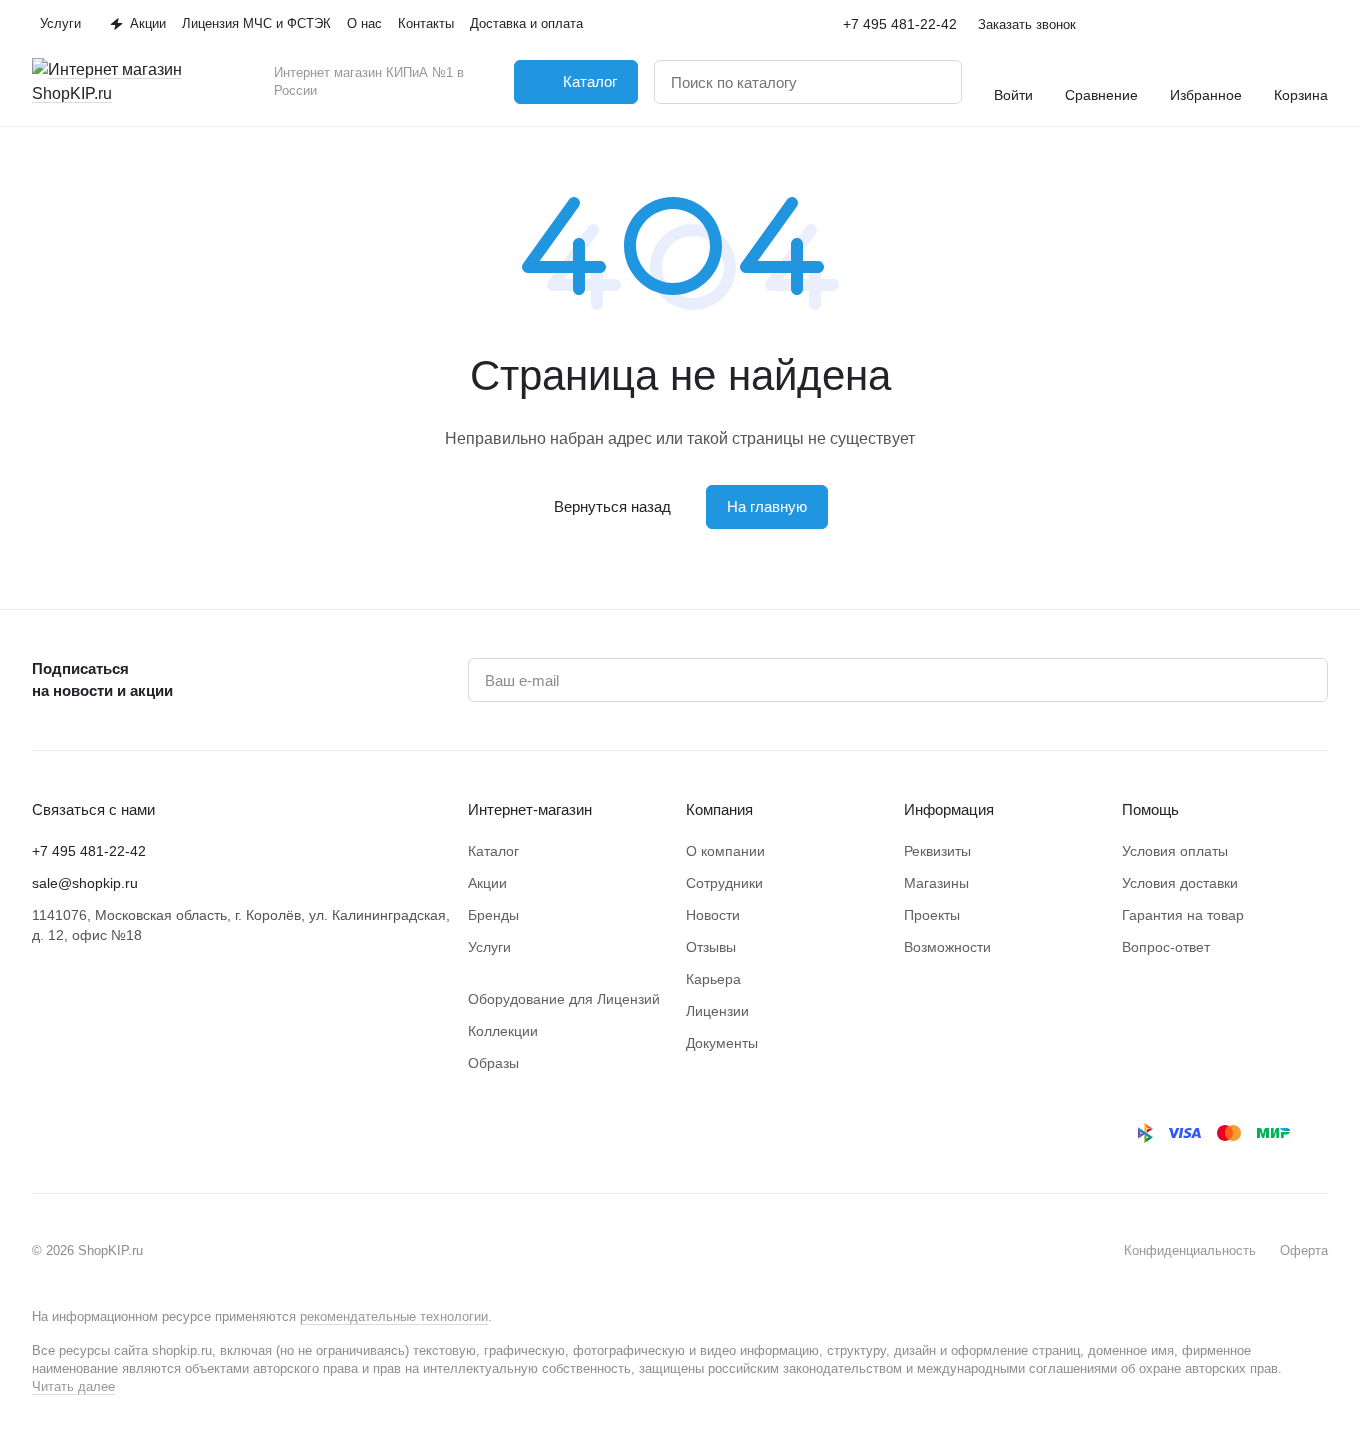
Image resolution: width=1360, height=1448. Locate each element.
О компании (725, 851)
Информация (949, 809)
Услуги (489, 947)
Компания (719, 809)
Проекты (932, 915)
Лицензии (717, 1011)
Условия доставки (1180, 883)
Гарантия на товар (1183, 915)
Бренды (493, 915)
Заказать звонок (1027, 24)
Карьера (713, 979)
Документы (722, 1043)
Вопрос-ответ (1166, 947)
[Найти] (936, 82)
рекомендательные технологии (394, 1316)
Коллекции (503, 1031)
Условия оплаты (1175, 851)
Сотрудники (724, 883)
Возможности (947, 947)
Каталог (493, 851)
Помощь (1150, 809)
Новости (713, 915)
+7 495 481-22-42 (900, 24)
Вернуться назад (612, 506)
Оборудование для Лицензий (564, 999)
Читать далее (73, 1386)
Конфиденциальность (1190, 1250)
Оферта (1304, 1250)
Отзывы (711, 947)
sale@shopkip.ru (85, 883)
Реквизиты (937, 851)
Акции (487, 883)
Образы (493, 1063)
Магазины (936, 883)
